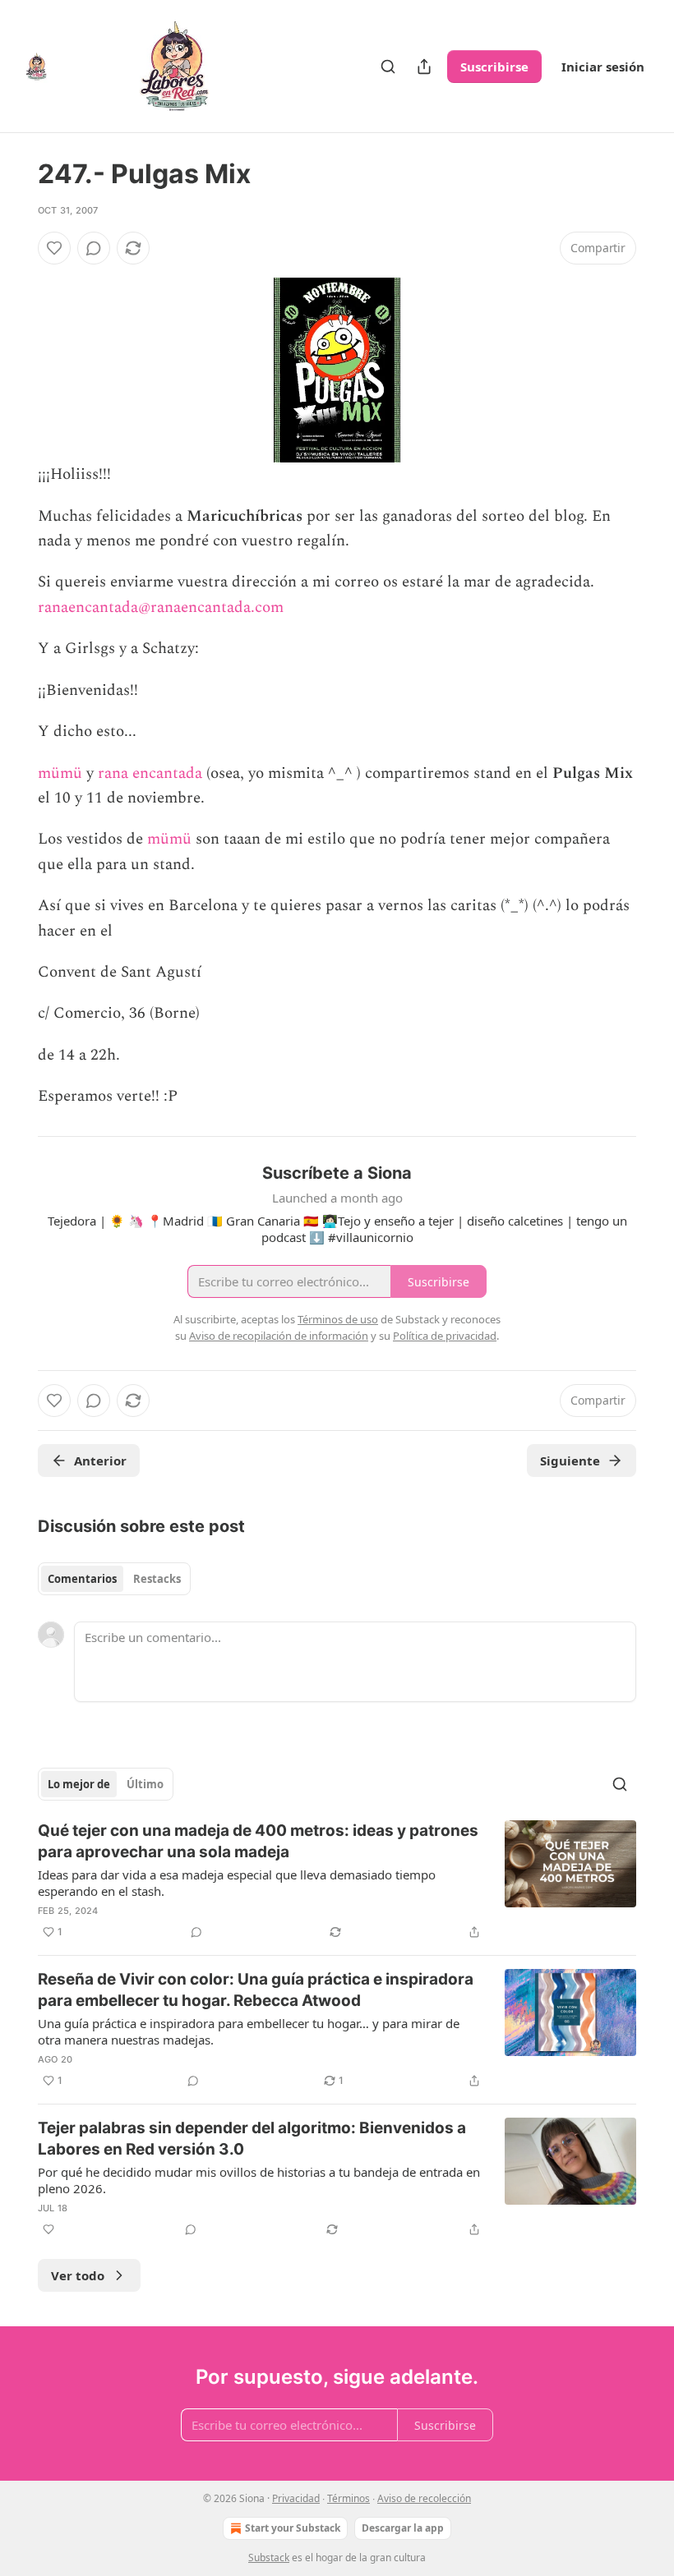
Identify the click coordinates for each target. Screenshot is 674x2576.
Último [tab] (145, 1784)
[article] (337, 1881)
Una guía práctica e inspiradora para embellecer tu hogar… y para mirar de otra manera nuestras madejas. (249, 2031)
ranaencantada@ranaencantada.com (161, 607)
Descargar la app (403, 2528)
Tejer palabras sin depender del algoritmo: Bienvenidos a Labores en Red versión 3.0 (252, 2139)
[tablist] (114, 1579)
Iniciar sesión (603, 67)
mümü (60, 773)
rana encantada (150, 773)
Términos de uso (338, 1319)
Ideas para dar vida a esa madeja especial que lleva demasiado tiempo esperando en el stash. (237, 1883)
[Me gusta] (54, 248)
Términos (349, 2498)
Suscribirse (494, 67)
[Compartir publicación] (424, 67)
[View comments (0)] (94, 248)
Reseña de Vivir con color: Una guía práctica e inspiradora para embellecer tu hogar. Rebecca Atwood (256, 1990)
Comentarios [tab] (82, 1579)
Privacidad (296, 2498)
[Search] (388, 67)
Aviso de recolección (424, 2498)
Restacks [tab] (157, 1579)
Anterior (100, 1460)
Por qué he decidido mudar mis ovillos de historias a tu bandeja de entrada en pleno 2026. (259, 2180)
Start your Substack (293, 2528)
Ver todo (78, 2275)
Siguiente (570, 1460)
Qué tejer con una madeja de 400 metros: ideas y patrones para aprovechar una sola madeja (258, 1841)
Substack (269, 2558)
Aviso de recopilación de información (279, 1336)
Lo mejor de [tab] (79, 1784)
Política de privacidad (445, 1336)
